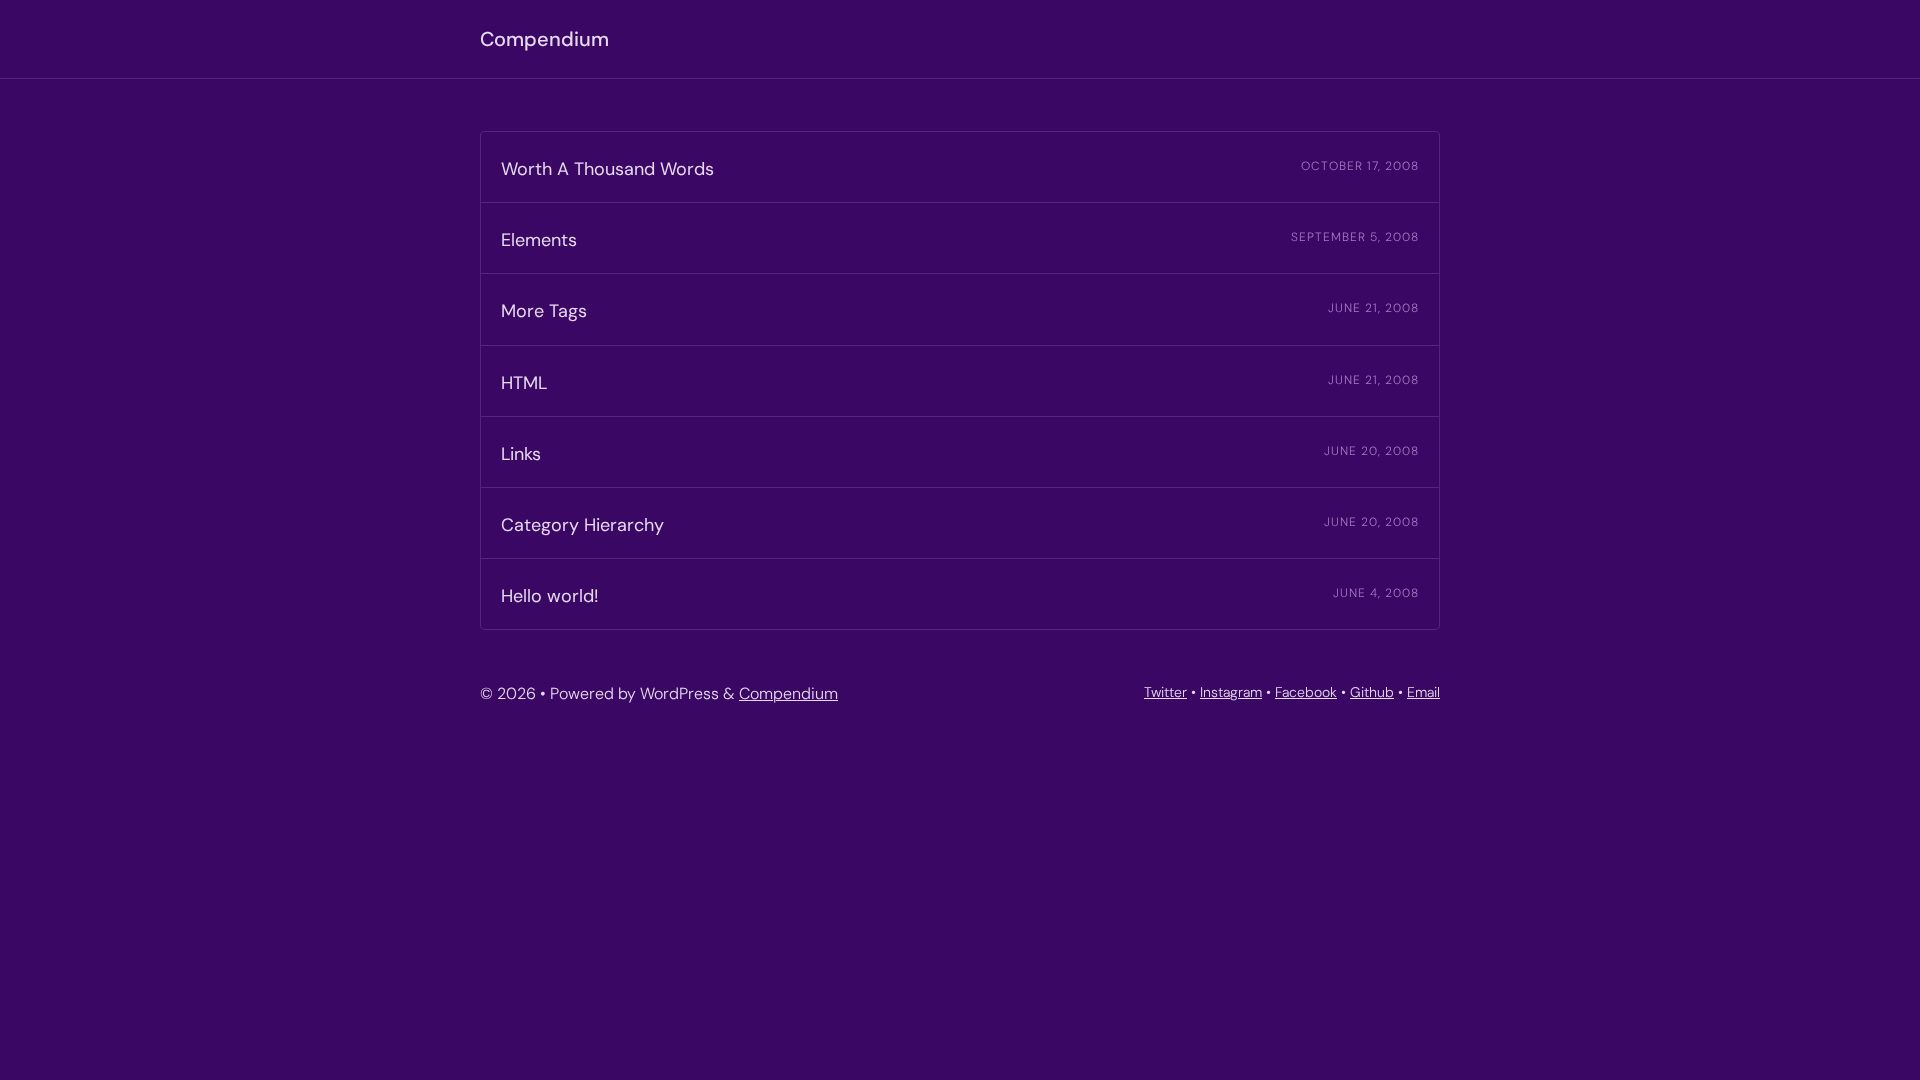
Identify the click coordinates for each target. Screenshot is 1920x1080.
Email (1423, 692)
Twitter (1165, 692)
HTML (524, 383)
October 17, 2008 (1360, 166)
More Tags (544, 311)
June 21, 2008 (1373, 308)
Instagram (1231, 692)
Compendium (544, 39)
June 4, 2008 (1376, 593)
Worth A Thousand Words (607, 169)
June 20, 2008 (1371, 451)
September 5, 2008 (1355, 237)
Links (521, 454)
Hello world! (550, 596)
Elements (539, 240)
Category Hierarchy (582, 525)
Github (1372, 692)
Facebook (1306, 692)
